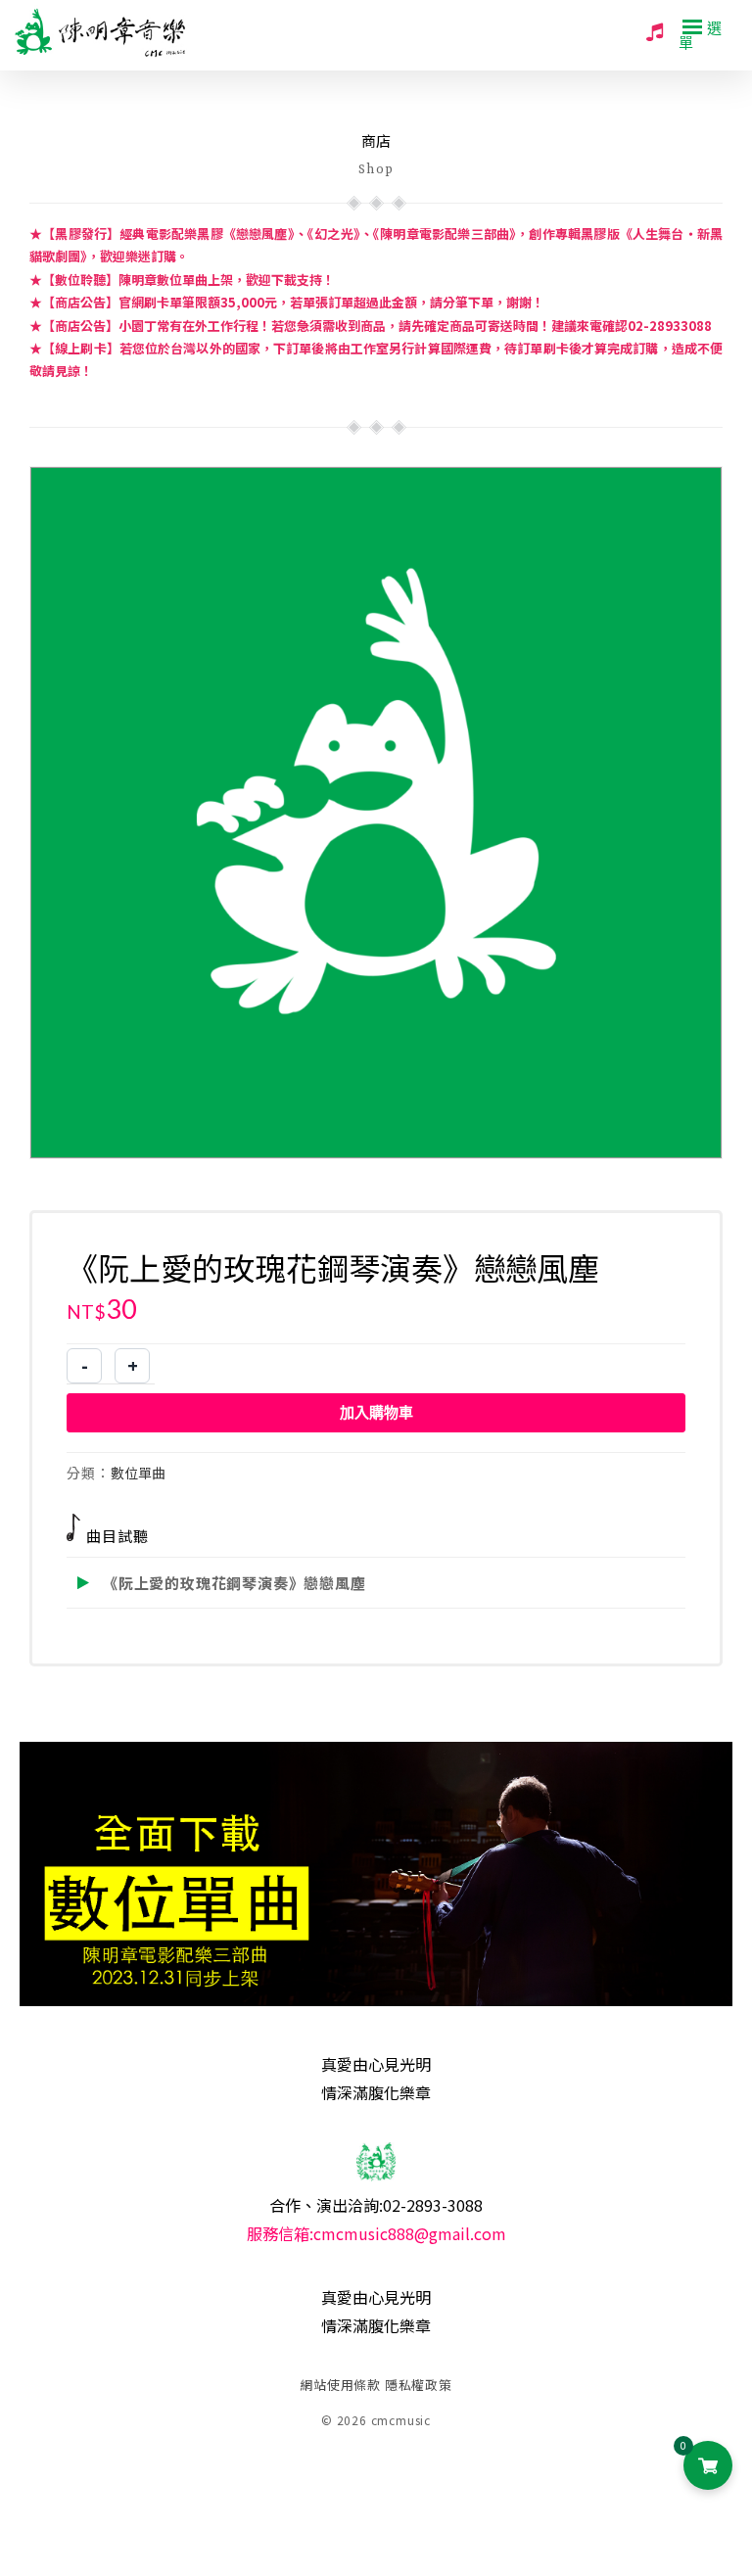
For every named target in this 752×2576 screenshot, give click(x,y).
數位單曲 (138, 1473)
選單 (701, 34)
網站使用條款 (340, 2385)
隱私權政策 (419, 2385)
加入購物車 (376, 1412)
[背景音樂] (655, 30)
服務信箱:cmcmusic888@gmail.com (376, 2233)
